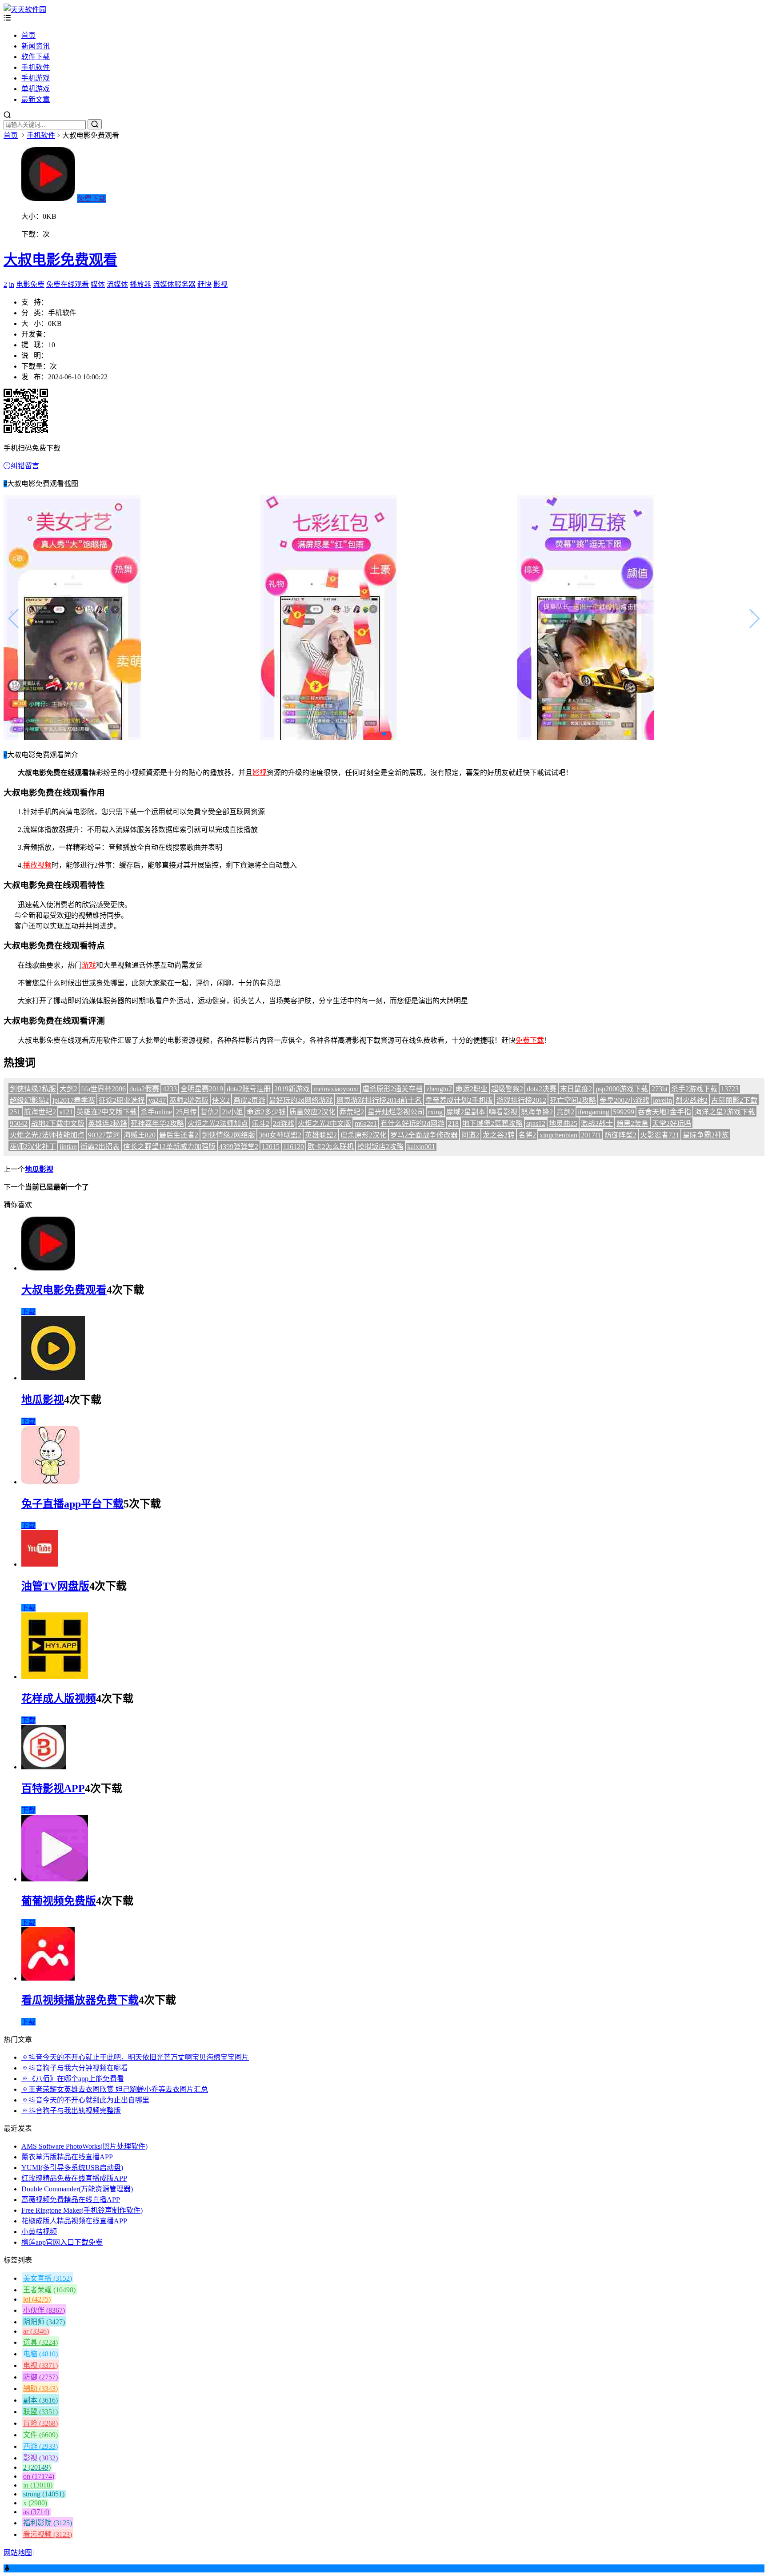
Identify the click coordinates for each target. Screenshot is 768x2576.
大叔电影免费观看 (60, 260)
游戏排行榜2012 (521, 1100)
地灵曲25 (563, 1123)
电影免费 (30, 284)
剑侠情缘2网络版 (228, 1135)
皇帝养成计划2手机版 (459, 1100)
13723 (730, 1089)
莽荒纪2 (352, 1112)
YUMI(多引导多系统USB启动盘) (72, 2168)
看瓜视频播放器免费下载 (80, 2000)
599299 (624, 1112)
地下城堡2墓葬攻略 (492, 1123)
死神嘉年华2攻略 (157, 1123)
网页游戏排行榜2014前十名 (379, 1100)
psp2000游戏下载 (622, 1089)
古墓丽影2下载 (734, 1100)
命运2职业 (472, 1089)
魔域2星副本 (466, 1112)
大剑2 (68, 1089)
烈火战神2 (692, 1100)
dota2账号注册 (249, 1089)
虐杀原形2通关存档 (392, 1089)
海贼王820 (140, 1135)
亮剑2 (565, 1112)
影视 (220, 284)
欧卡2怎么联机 (331, 1147)
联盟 (40, 2412)
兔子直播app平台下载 (72, 1504)
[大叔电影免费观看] (48, 1268)
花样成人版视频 (59, 1699)
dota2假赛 (144, 1089)
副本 (40, 2400)
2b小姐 (232, 1112)
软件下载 (36, 57)
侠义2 (221, 1100)
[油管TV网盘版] (40, 1564)
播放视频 (37, 865)
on (39, 2476)
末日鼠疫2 (576, 1089)
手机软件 (36, 67)
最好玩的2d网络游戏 (301, 1100)
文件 (40, 2435)
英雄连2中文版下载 (107, 1112)
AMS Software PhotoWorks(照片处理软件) (84, 2146)
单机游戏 (36, 89)
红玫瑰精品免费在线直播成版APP (74, 2178)
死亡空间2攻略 (573, 1100)
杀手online (156, 1112)
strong (44, 2494)
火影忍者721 (660, 1135)
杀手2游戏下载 (694, 1089)
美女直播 (48, 2278)
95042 (19, 1123)
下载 (28, 1312)
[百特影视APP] (44, 1767)
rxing (435, 1112)
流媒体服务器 (174, 284)
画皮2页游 (249, 1100)
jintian (68, 1147)
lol (37, 2299)
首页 (28, 35)
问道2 (470, 1135)
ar (36, 2331)
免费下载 (92, 199)
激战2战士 (597, 1123)
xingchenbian (558, 1135)
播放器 (140, 284)
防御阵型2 (620, 1135)
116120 (294, 1147)
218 (453, 1123)
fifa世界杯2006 (103, 1089)
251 (15, 1112)
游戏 (89, 965)
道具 (40, 2342)
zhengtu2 (439, 1089)
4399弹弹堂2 (239, 1147)
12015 (271, 1147)
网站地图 (18, 2553)
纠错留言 (25, 466)
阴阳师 (44, 2322)
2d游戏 (284, 1123)
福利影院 (48, 2523)
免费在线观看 (68, 284)
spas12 (536, 1123)
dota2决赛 (542, 1089)
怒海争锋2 (537, 1112)
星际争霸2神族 (706, 1135)
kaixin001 (421, 1147)
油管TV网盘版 (55, 1586)
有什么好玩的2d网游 (412, 1123)
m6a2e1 (366, 1123)
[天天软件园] (25, 10)
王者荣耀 (49, 2290)
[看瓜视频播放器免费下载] (48, 1978)
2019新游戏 (292, 1089)
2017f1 (591, 1135)
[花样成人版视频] (55, 1677)
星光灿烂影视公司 (396, 1112)
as (36, 2512)
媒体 (98, 284)
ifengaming (594, 1112)
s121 (66, 1112)
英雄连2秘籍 (108, 1123)
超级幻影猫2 (29, 1100)
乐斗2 (260, 1123)
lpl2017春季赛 (74, 1100)
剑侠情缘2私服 (33, 1089)
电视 (40, 2365)
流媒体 (117, 284)
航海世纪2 (40, 1112)
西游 (40, 2446)
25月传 (186, 1112)
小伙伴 (44, 2310)
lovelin (662, 1100)
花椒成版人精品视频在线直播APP (74, 2221)
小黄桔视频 (39, 2232)
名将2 (527, 1135)
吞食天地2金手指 (664, 1112)
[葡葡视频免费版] (55, 1879)
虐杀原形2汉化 (364, 1135)
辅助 (40, 2389)
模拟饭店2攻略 (380, 1147)
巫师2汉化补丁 (33, 1147)
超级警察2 (507, 1089)
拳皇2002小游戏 (624, 1100)
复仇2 (209, 1112)
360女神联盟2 (280, 1135)
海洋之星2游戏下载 (725, 1112)
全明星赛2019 (202, 1089)
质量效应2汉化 (312, 1112)
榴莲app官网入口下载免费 (62, 2242)
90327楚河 (104, 1135)
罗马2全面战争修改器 (424, 1135)
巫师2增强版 (189, 1100)
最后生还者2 (179, 1135)
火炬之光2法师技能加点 (47, 1135)
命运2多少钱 (266, 1112)
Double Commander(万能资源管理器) (77, 2189)
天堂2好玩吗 (672, 1123)
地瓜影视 (39, 1169)
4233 (170, 1089)
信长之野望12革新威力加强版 (169, 1147)
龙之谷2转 (499, 1135)
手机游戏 (36, 78)
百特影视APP (53, 1788)
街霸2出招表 (100, 1147)
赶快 (204, 284)
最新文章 (36, 99)
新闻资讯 (36, 46)
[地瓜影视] (53, 1378)
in (12, 284)
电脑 (40, 2354)
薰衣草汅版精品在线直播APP (67, 2157)
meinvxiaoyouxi (336, 1089)
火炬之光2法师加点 (218, 1123)
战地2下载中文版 (58, 1123)
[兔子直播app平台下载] (50, 1482)
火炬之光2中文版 (324, 1123)
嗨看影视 (503, 1112)
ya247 (157, 1100)
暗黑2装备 (632, 1123)
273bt (660, 1089)
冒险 (40, 2423)
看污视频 (48, 2534)
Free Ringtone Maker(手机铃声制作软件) (82, 2210)
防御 (40, 2377)
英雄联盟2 (321, 1135)
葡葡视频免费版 (59, 1901)
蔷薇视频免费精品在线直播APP (71, 2200)
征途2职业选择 (122, 1100)
